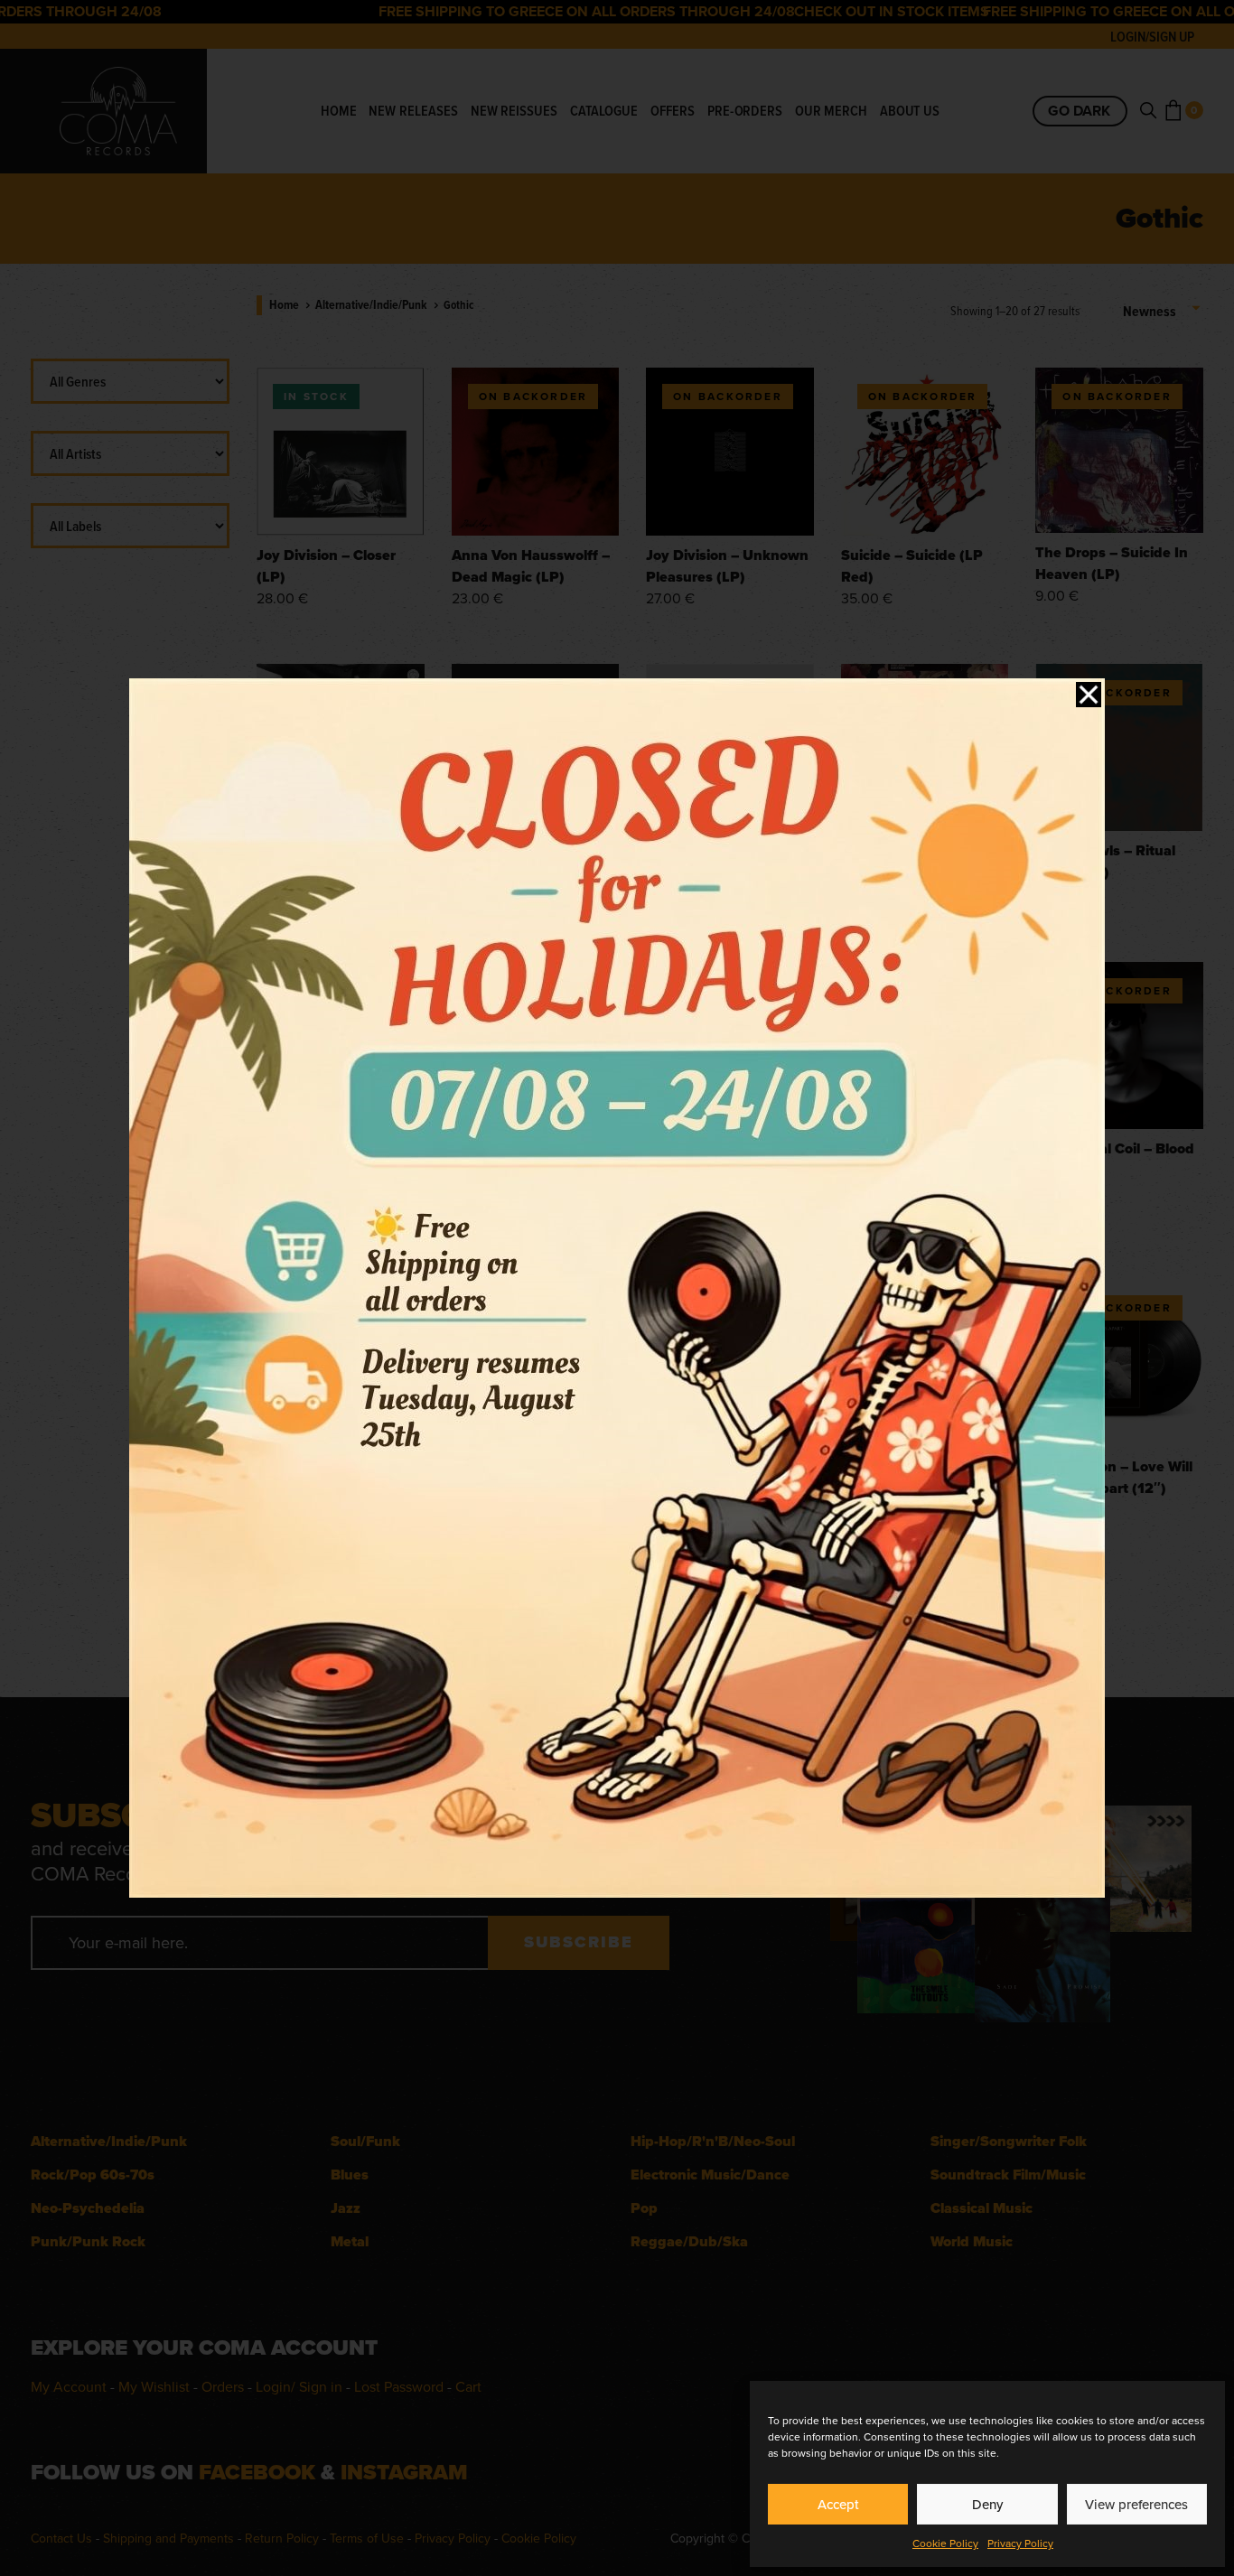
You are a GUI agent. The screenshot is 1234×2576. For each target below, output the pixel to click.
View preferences (1136, 2505)
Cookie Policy (945, 2543)
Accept (838, 2505)
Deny (987, 2505)
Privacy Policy (1020, 2543)
